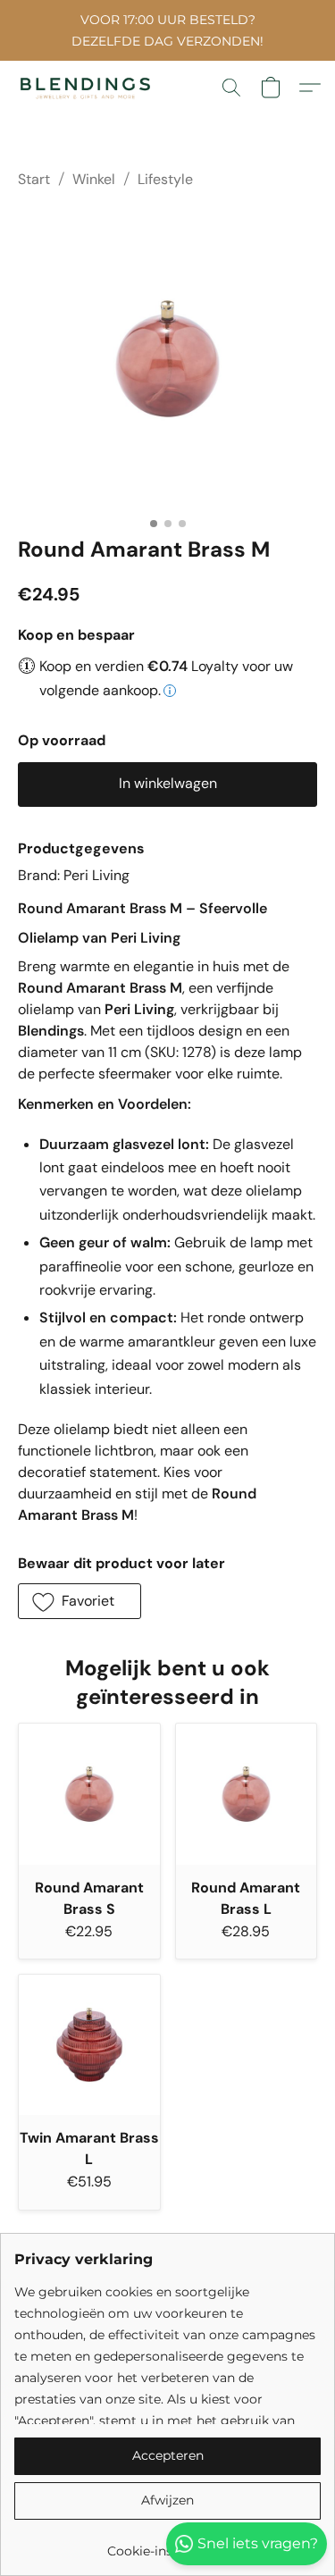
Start (34, 179)
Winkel (94, 179)
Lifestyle (165, 179)
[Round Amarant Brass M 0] (167, 359)
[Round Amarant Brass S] (89, 1794)
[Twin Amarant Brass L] (89, 2045)
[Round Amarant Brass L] (247, 1794)
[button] (89, 88)
